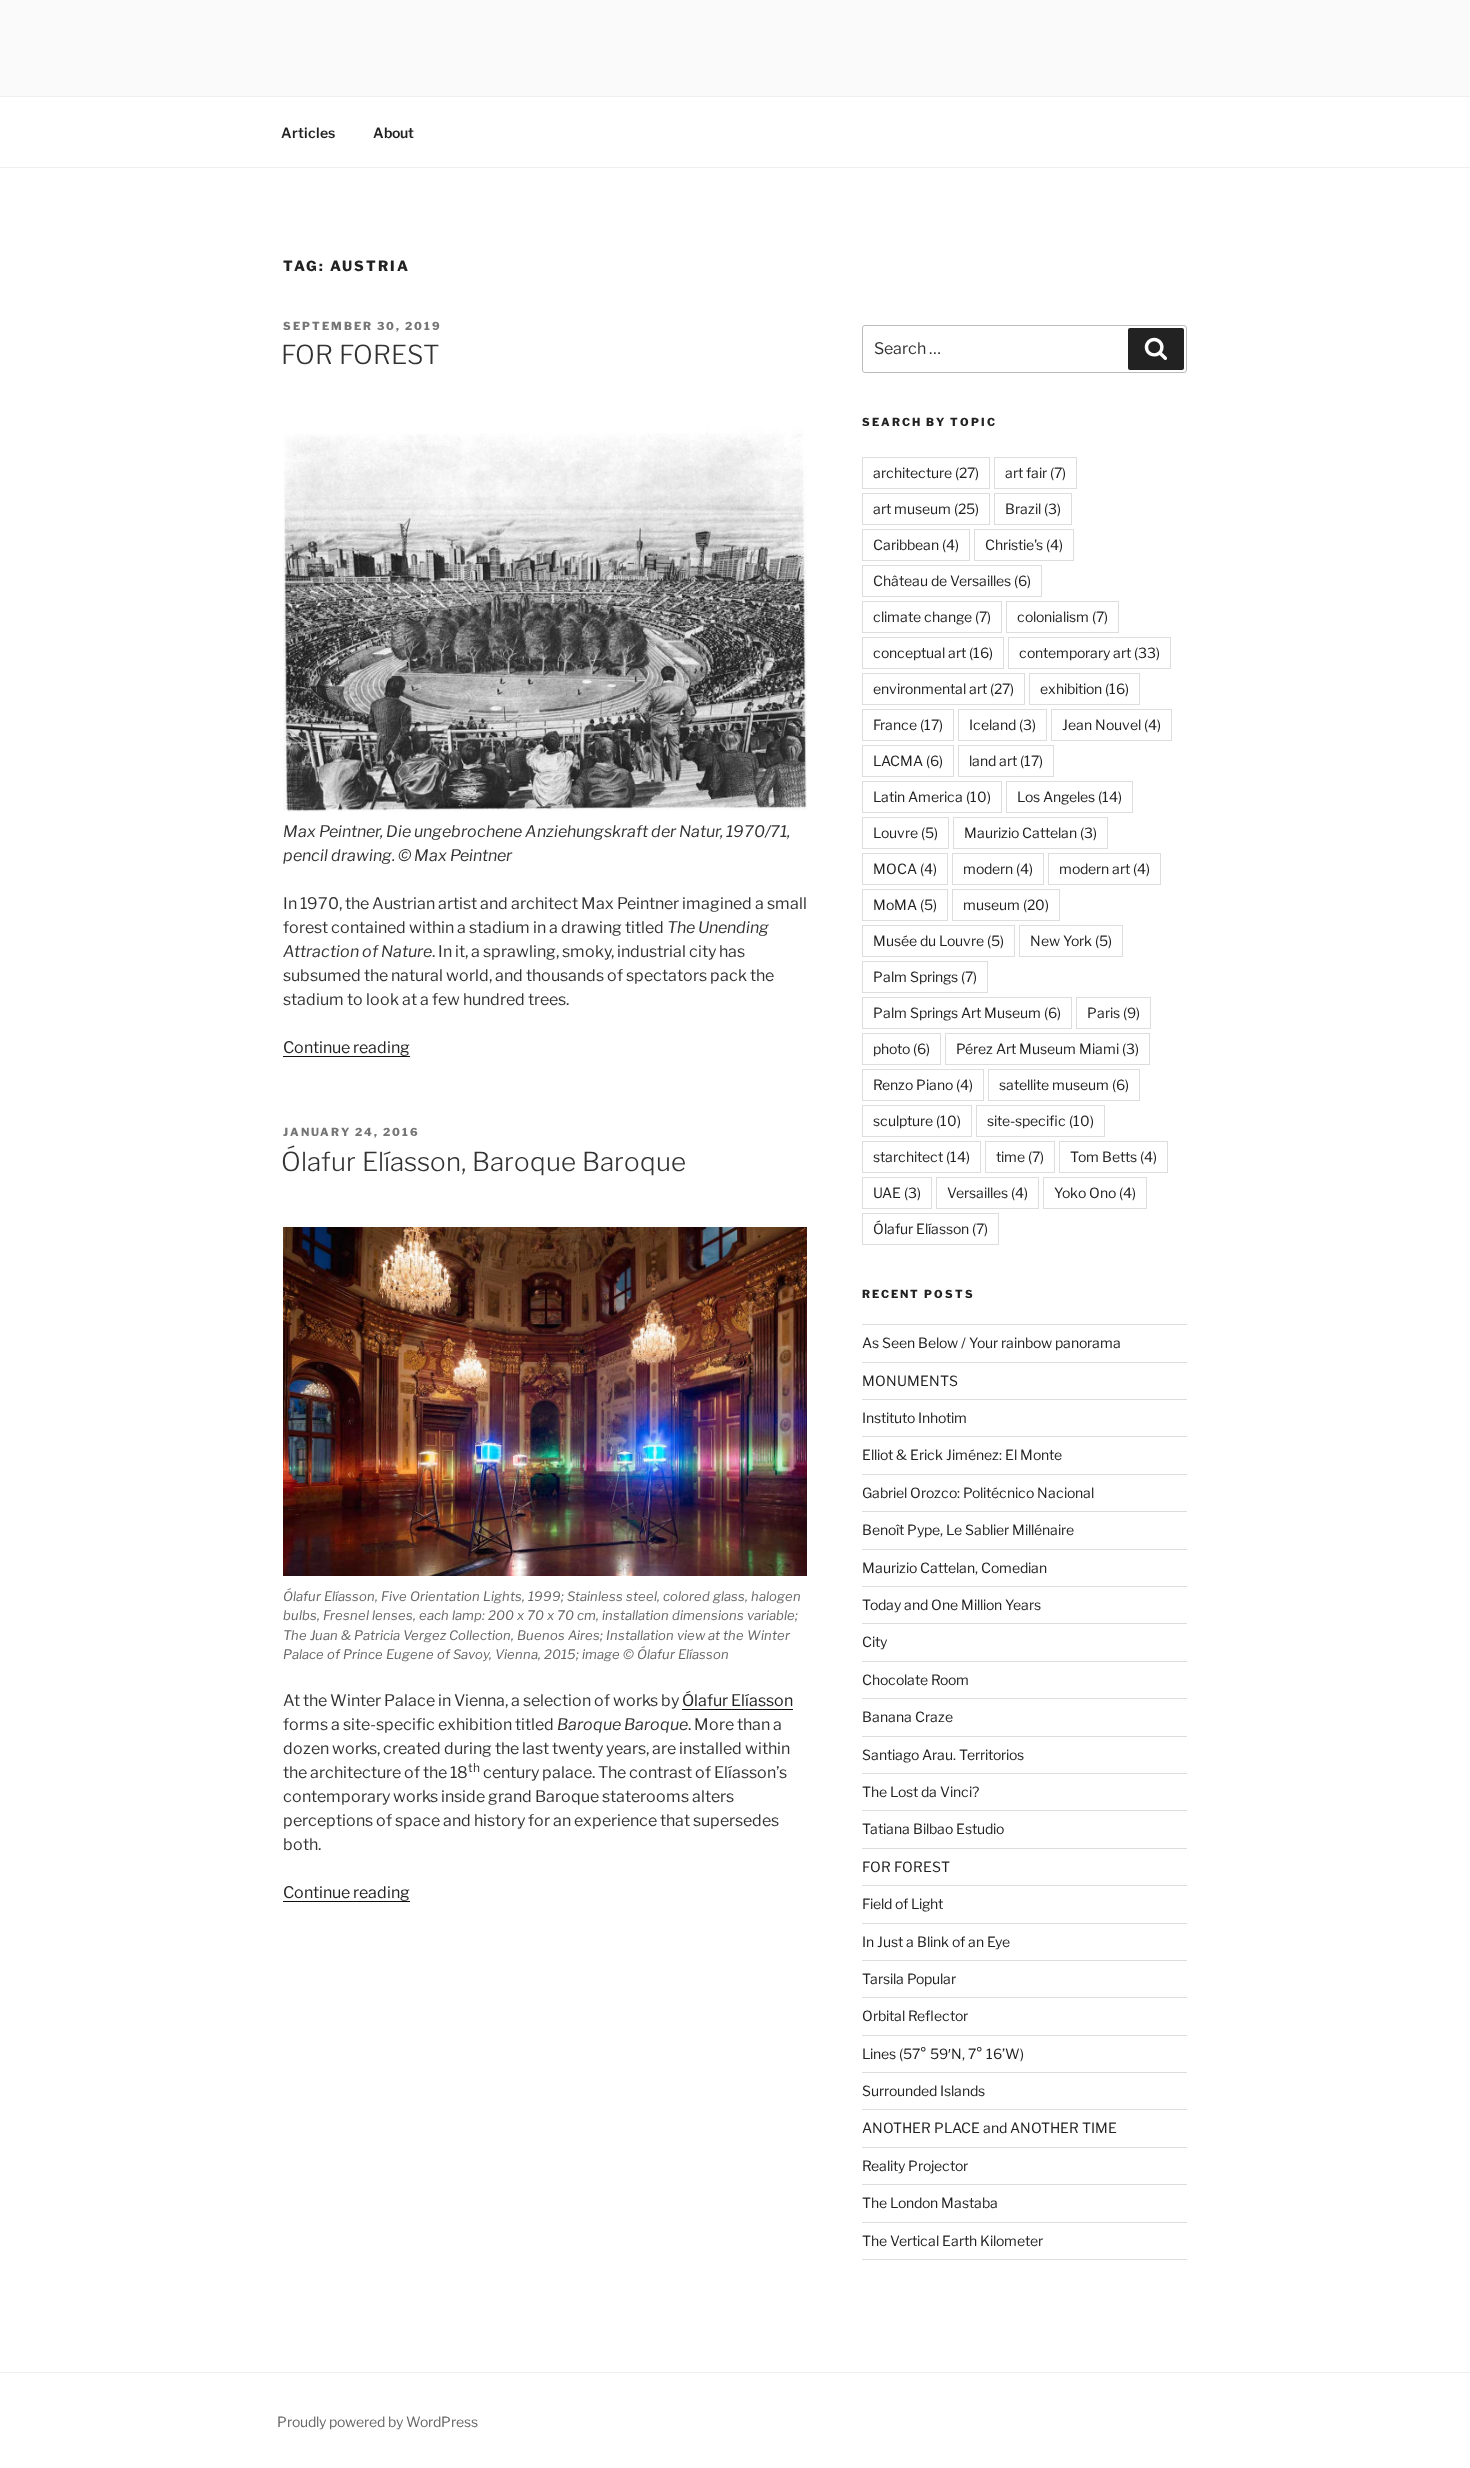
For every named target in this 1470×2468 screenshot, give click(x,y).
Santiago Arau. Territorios (943, 1754)
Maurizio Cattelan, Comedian (954, 1567)
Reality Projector (915, 2165)
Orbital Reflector (915, 2015)
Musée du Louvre (938, 940)
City (874, 1641)
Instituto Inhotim (914, 1417)
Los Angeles (1069, 796)
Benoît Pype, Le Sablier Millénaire (968, 1529)
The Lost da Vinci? (920, 1791)
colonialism (1062, 616)
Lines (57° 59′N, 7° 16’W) (943, 2053)
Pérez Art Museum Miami (1047, 1048)
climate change (932, 616)
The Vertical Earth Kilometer (952, 2240)
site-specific (1040, 1120)
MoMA (905, 904)
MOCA (905, 868)
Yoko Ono (1095, 1192)
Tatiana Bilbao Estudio (933, 1828)
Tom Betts (1113, 1156)
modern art (1104, 868)
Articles (308, 132)
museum (1006, 904)
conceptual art (933, 652)
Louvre (905, 832)
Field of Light (902, 1903)
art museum (926, 508)
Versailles (987, 1192)
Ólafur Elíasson (737, 1700)
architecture (926, 472)
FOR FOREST (360, 354)
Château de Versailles (952, 580)
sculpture (917, 1120)
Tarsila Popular (909, 1978)
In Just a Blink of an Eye (936, 1941)
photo (901, 1048)
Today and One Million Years (951, 1604)
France (908, 724)
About (393, 132)
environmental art (943, 688)
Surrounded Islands (923, 2090)
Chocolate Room (915, 1679)
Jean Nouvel (1111, 724)
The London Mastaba (930, 2202)
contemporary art (1089, 652)
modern (998, 868)
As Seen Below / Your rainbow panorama (991, 1342)
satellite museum (1064, 1084)
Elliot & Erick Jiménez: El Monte (962, 1454)
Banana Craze (907, 1716)
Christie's (1024, 544)
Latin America (932, 796)
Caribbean (916, 544)
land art (1006, 760)
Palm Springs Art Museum (967, 1012)
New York (1071, 940)
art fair (1035, 472)
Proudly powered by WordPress (377, 2421)
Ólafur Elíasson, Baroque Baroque (483, 1161)
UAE (897, 1192)
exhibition (1084, 688)
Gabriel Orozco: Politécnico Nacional (978, 1492)
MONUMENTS (910, 1380)
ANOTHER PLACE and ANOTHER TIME (989, 2127)
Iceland (1002, 724)
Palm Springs (925, 976)
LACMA (908, 760)
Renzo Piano (923, 1084)
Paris (1113, 1012)
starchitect (921, 1156)
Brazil (1033, 508)
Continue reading (346, 1047)
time (1020, 1156)
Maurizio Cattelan (1030, 832)
